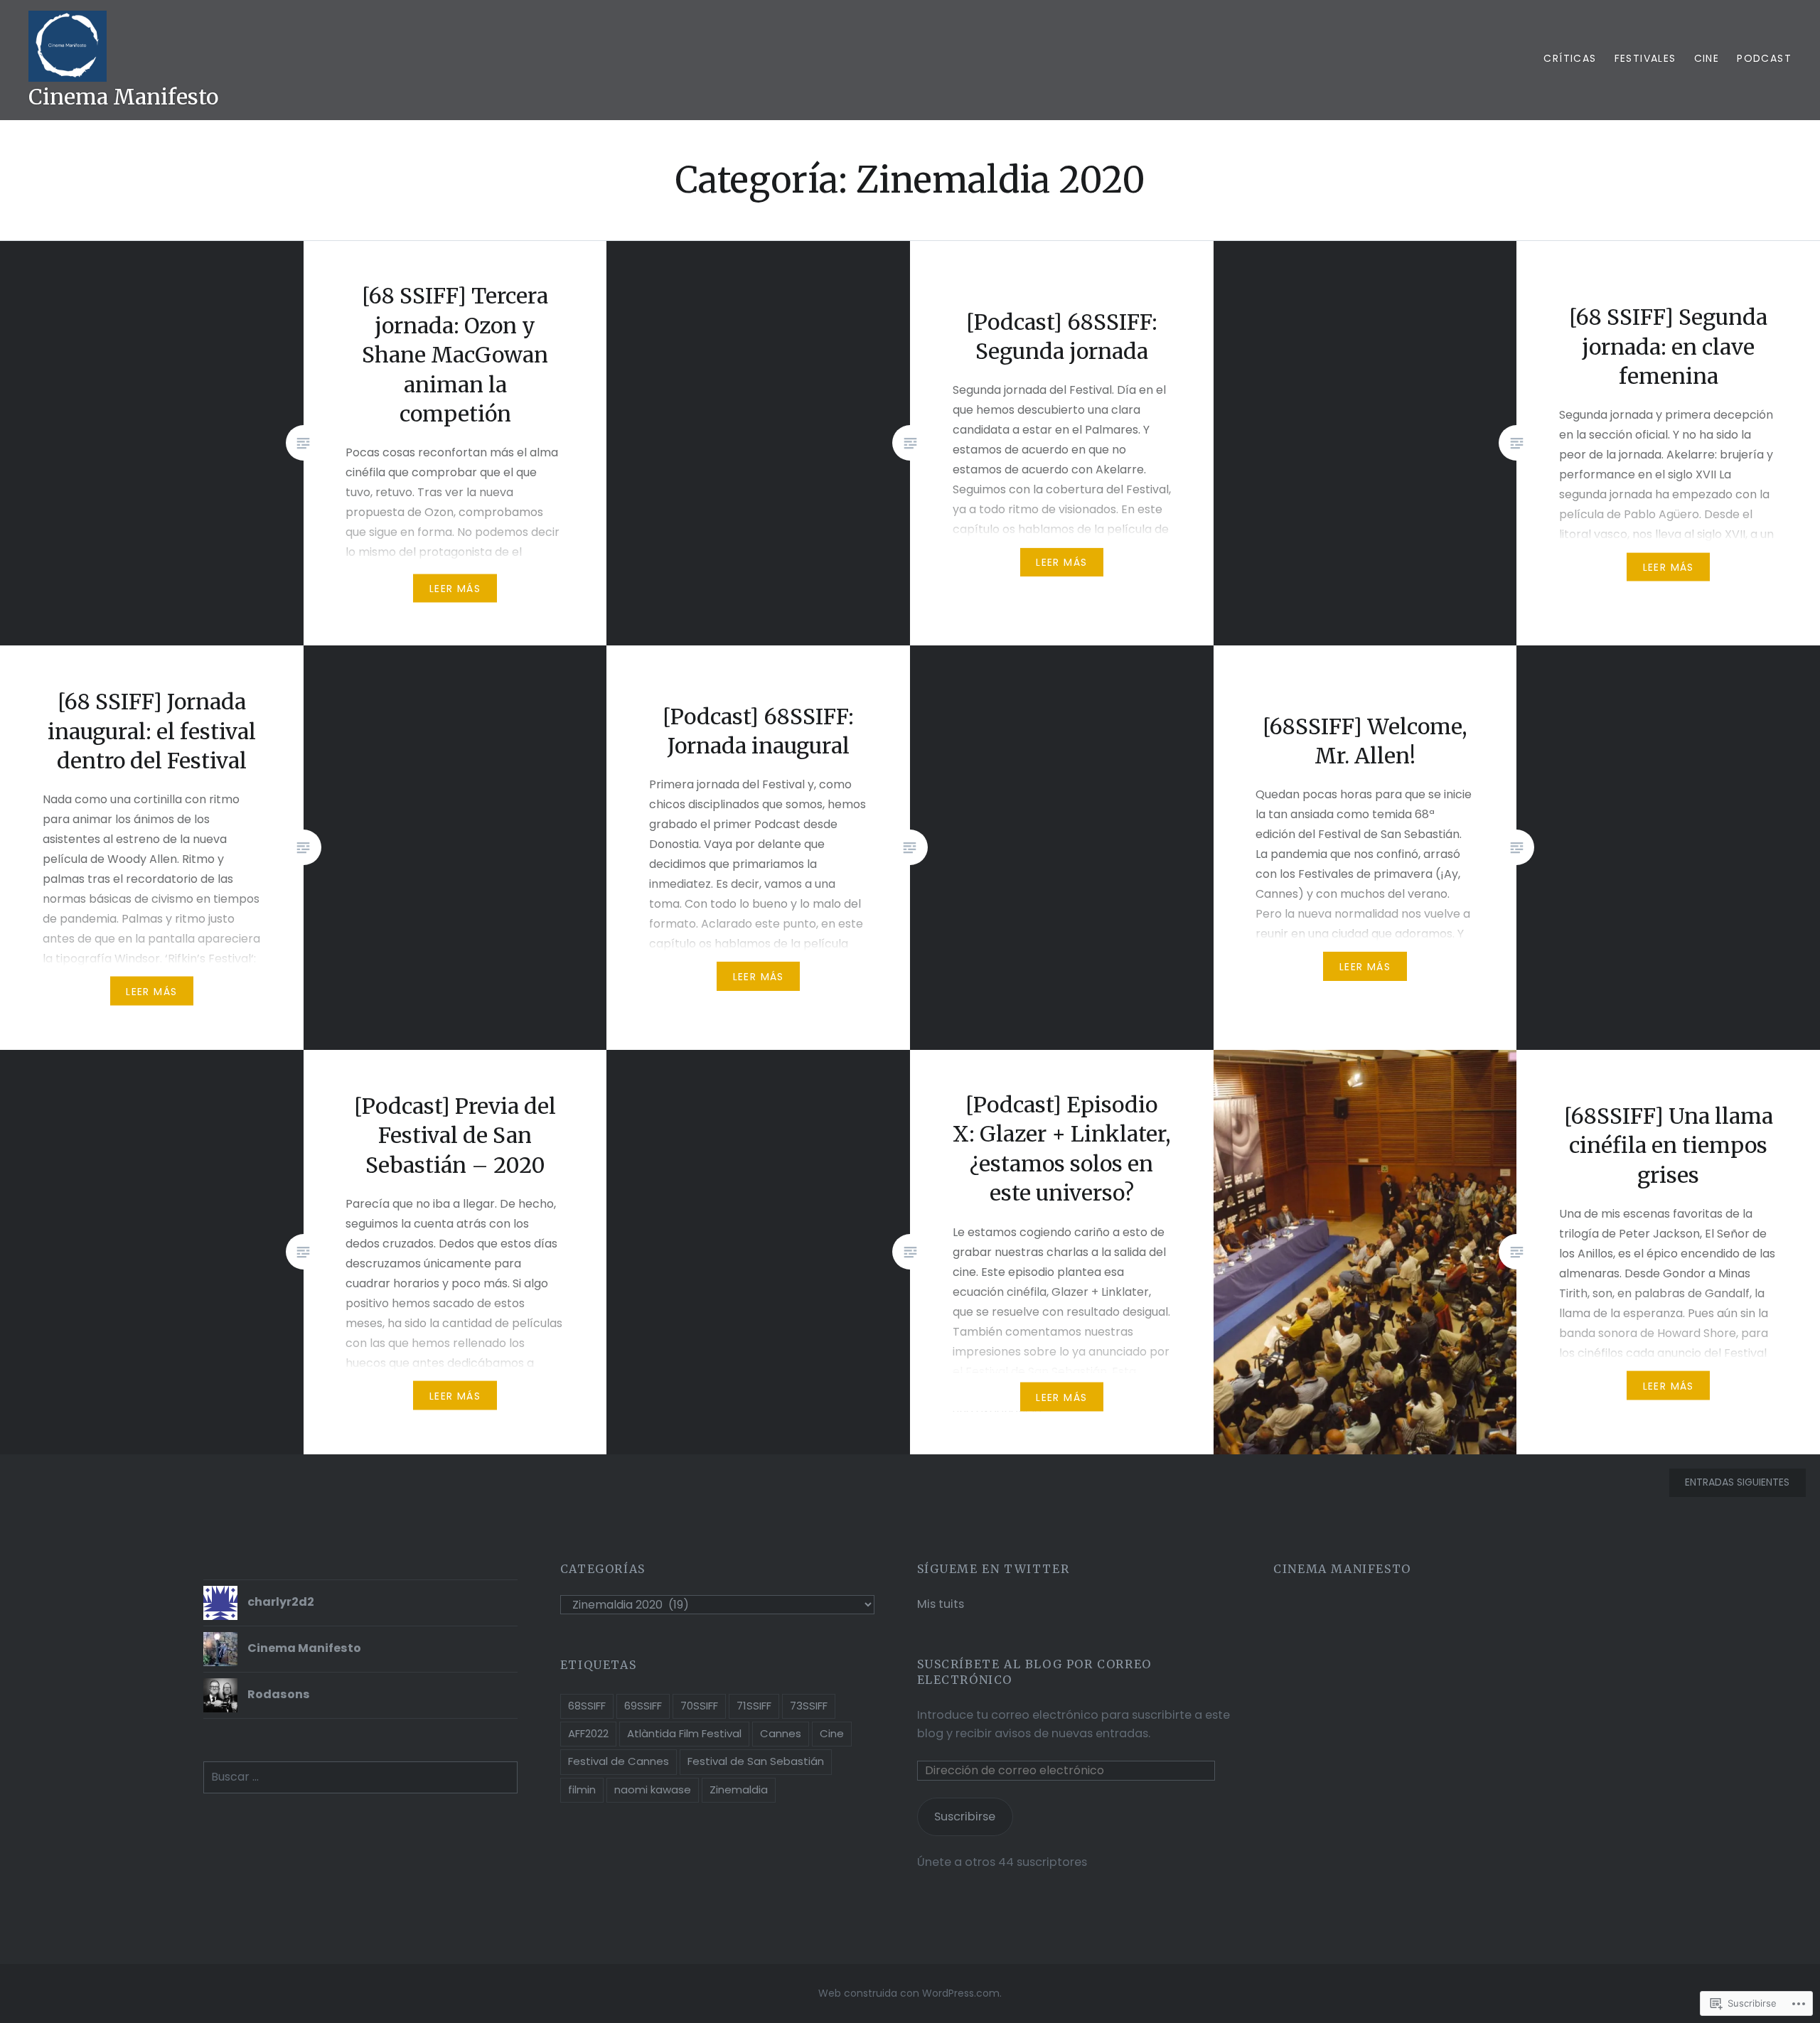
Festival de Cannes (619, 1761)
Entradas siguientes (1737, 1482)
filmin (582, 1789)
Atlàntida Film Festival (684, 1733)
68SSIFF (587, 1706)
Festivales (1645, 58)
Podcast (1764, 58)
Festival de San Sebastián (756, 1761)
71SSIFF (754, 1706)
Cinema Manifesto (123, 97)
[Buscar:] (360, 1777)
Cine (1707, 58)
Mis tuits (941, 1604)
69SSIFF (643, 1706)
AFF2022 (588, 1733)
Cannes (781, 1733)
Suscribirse (965, 1817)
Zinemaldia (739, 1789)
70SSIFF (699, 1706)
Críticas (1570, 58)
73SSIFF (809, 1706)
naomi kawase (653, 1789)
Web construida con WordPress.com (909, 1993)
